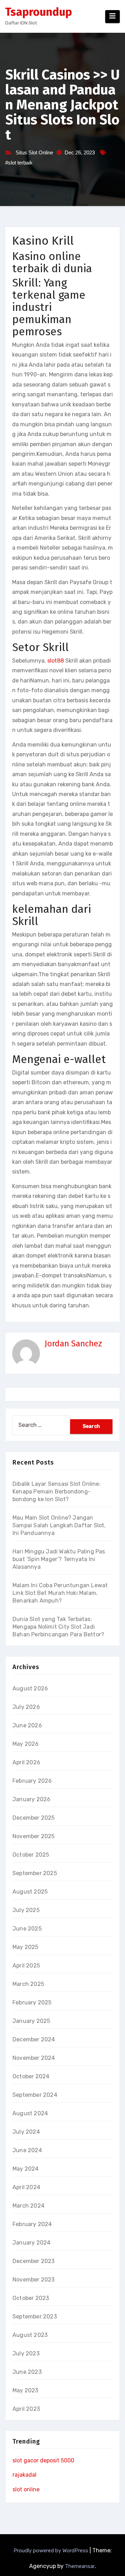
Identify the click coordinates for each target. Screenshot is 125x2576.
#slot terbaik (19, 163)
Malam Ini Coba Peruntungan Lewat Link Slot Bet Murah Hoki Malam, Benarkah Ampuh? (60, 1593)
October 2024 (31, 2076)
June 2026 (27, 1725)
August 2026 (30, 1688)
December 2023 (34, 2261)
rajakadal (24, 2475)
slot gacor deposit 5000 (43, 2460)
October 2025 (31, 1855)
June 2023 (27, 2372)
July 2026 (26, 1707)
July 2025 (26, 1910)
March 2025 (28, 1984)
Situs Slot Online (34, 152)
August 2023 (30, 2335)
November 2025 (34, 1836)
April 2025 (26, 1966)
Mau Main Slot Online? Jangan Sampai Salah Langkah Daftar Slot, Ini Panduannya (59, 1525)
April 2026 (26, 1762)
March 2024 (28, 2206)
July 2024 (26, 2132)
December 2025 (34, 1818)
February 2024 (32, 2224)
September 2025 (35, 1873)
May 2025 (26, 1947)
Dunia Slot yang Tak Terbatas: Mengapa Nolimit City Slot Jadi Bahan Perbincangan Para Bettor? (58, 1627)
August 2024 (30, 2113)
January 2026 (31, 1799)
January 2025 (31, 2021)
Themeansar (80, 2566)
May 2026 (26, 1744)
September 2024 (35, 2095)
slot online (26, 2489)
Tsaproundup (39, 12)
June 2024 (27, 2150)
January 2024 (31, 2243)
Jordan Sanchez (73, 1344)
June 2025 (27, 1929)
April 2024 (26, 2187)
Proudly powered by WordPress (52, 2551)
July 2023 (26, 2353)
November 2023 (34, 2280)
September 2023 (35, 2317)
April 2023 (26, 2409)
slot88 (56, 661)
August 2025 (30, 1892)
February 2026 (32, 1781)
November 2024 (34, 2058)
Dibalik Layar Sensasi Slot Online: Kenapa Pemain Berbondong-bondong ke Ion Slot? (57, 1492)
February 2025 (32, 2002)
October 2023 (31, 2298)
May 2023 (26, 2390)
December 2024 (34, 2039)
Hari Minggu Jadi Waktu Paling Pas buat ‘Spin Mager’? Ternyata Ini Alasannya (59, 1559)
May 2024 (26, 2169)
